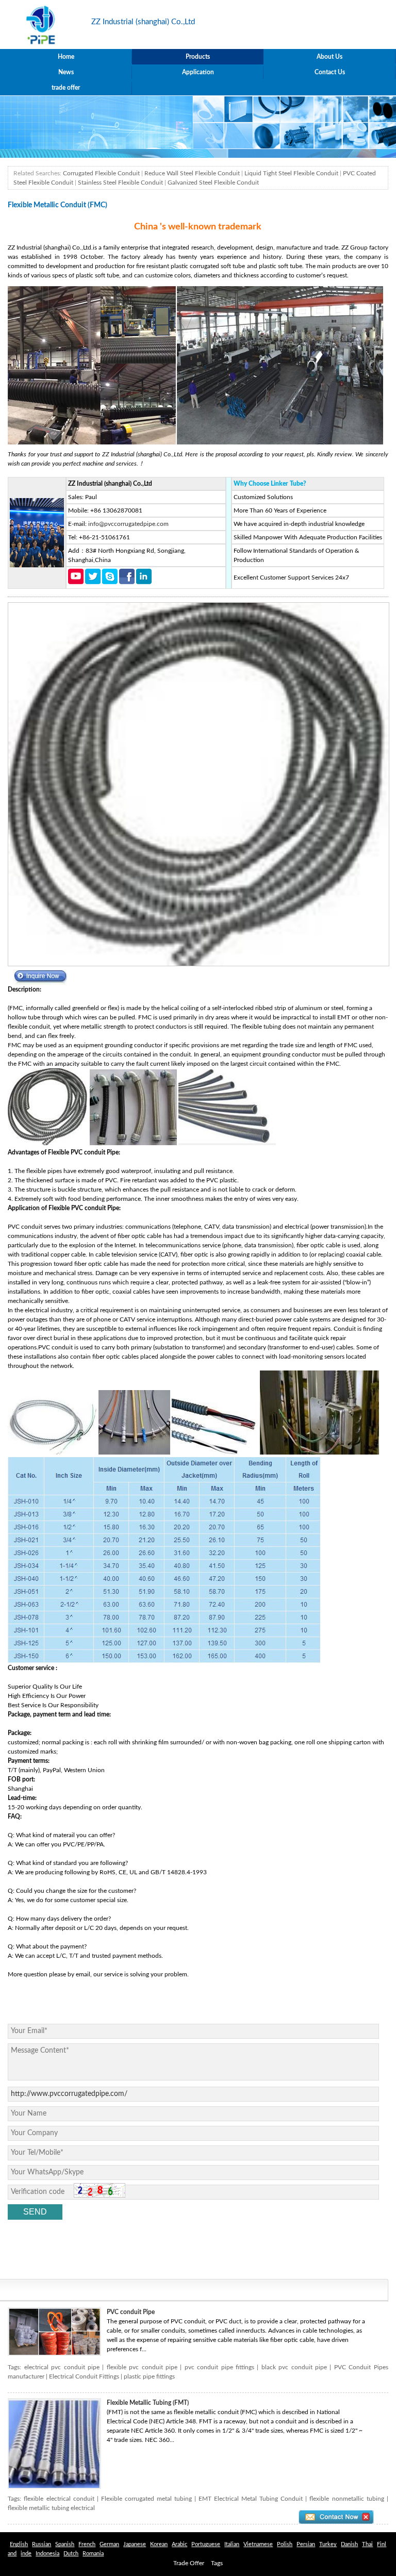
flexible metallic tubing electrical (51, 2508)
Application (198, 72)
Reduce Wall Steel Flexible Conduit (192, 173)
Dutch (71, 2554)
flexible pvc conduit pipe (142, 2367)
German (109, 2544)
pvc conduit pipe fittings (219, 2367)
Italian (232, 2544)
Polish (285, 2544)
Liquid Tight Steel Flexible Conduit (291, 173)
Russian (42, 2544)
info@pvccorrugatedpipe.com (128, 524)
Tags (217, 2563)
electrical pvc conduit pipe (62, 2367)
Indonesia (47, 2554)
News (66, 72)
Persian (306, 2544)
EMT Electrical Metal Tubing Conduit (251, 2499)
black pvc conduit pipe (294, 2367)
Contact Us (330, 72)
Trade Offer (189, 2563)
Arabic (179, 2544)
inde (26, 2554)
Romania (93, 2554)
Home (66, 57)
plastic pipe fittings (149, 2376)
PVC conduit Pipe (131, 2312)
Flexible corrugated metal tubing (146, 2499)
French (87, 2544)
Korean (159, 2544)
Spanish (65, 2544)
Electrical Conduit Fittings (84, 2376)
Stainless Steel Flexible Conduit (120, 183)
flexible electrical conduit (59, 2499)
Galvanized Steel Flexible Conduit (213, 183)
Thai (367, 2544)
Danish (349, 2544)
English (19, 2544)
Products (198, 57)
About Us (329, 57)
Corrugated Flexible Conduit (101, 173)
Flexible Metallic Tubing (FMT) (148, 2403)
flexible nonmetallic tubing (346, 2499)
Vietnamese (258, 2544)
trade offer (66, 88)
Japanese (135, 2544)
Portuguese (206, 2544)
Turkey (328, 2544)
